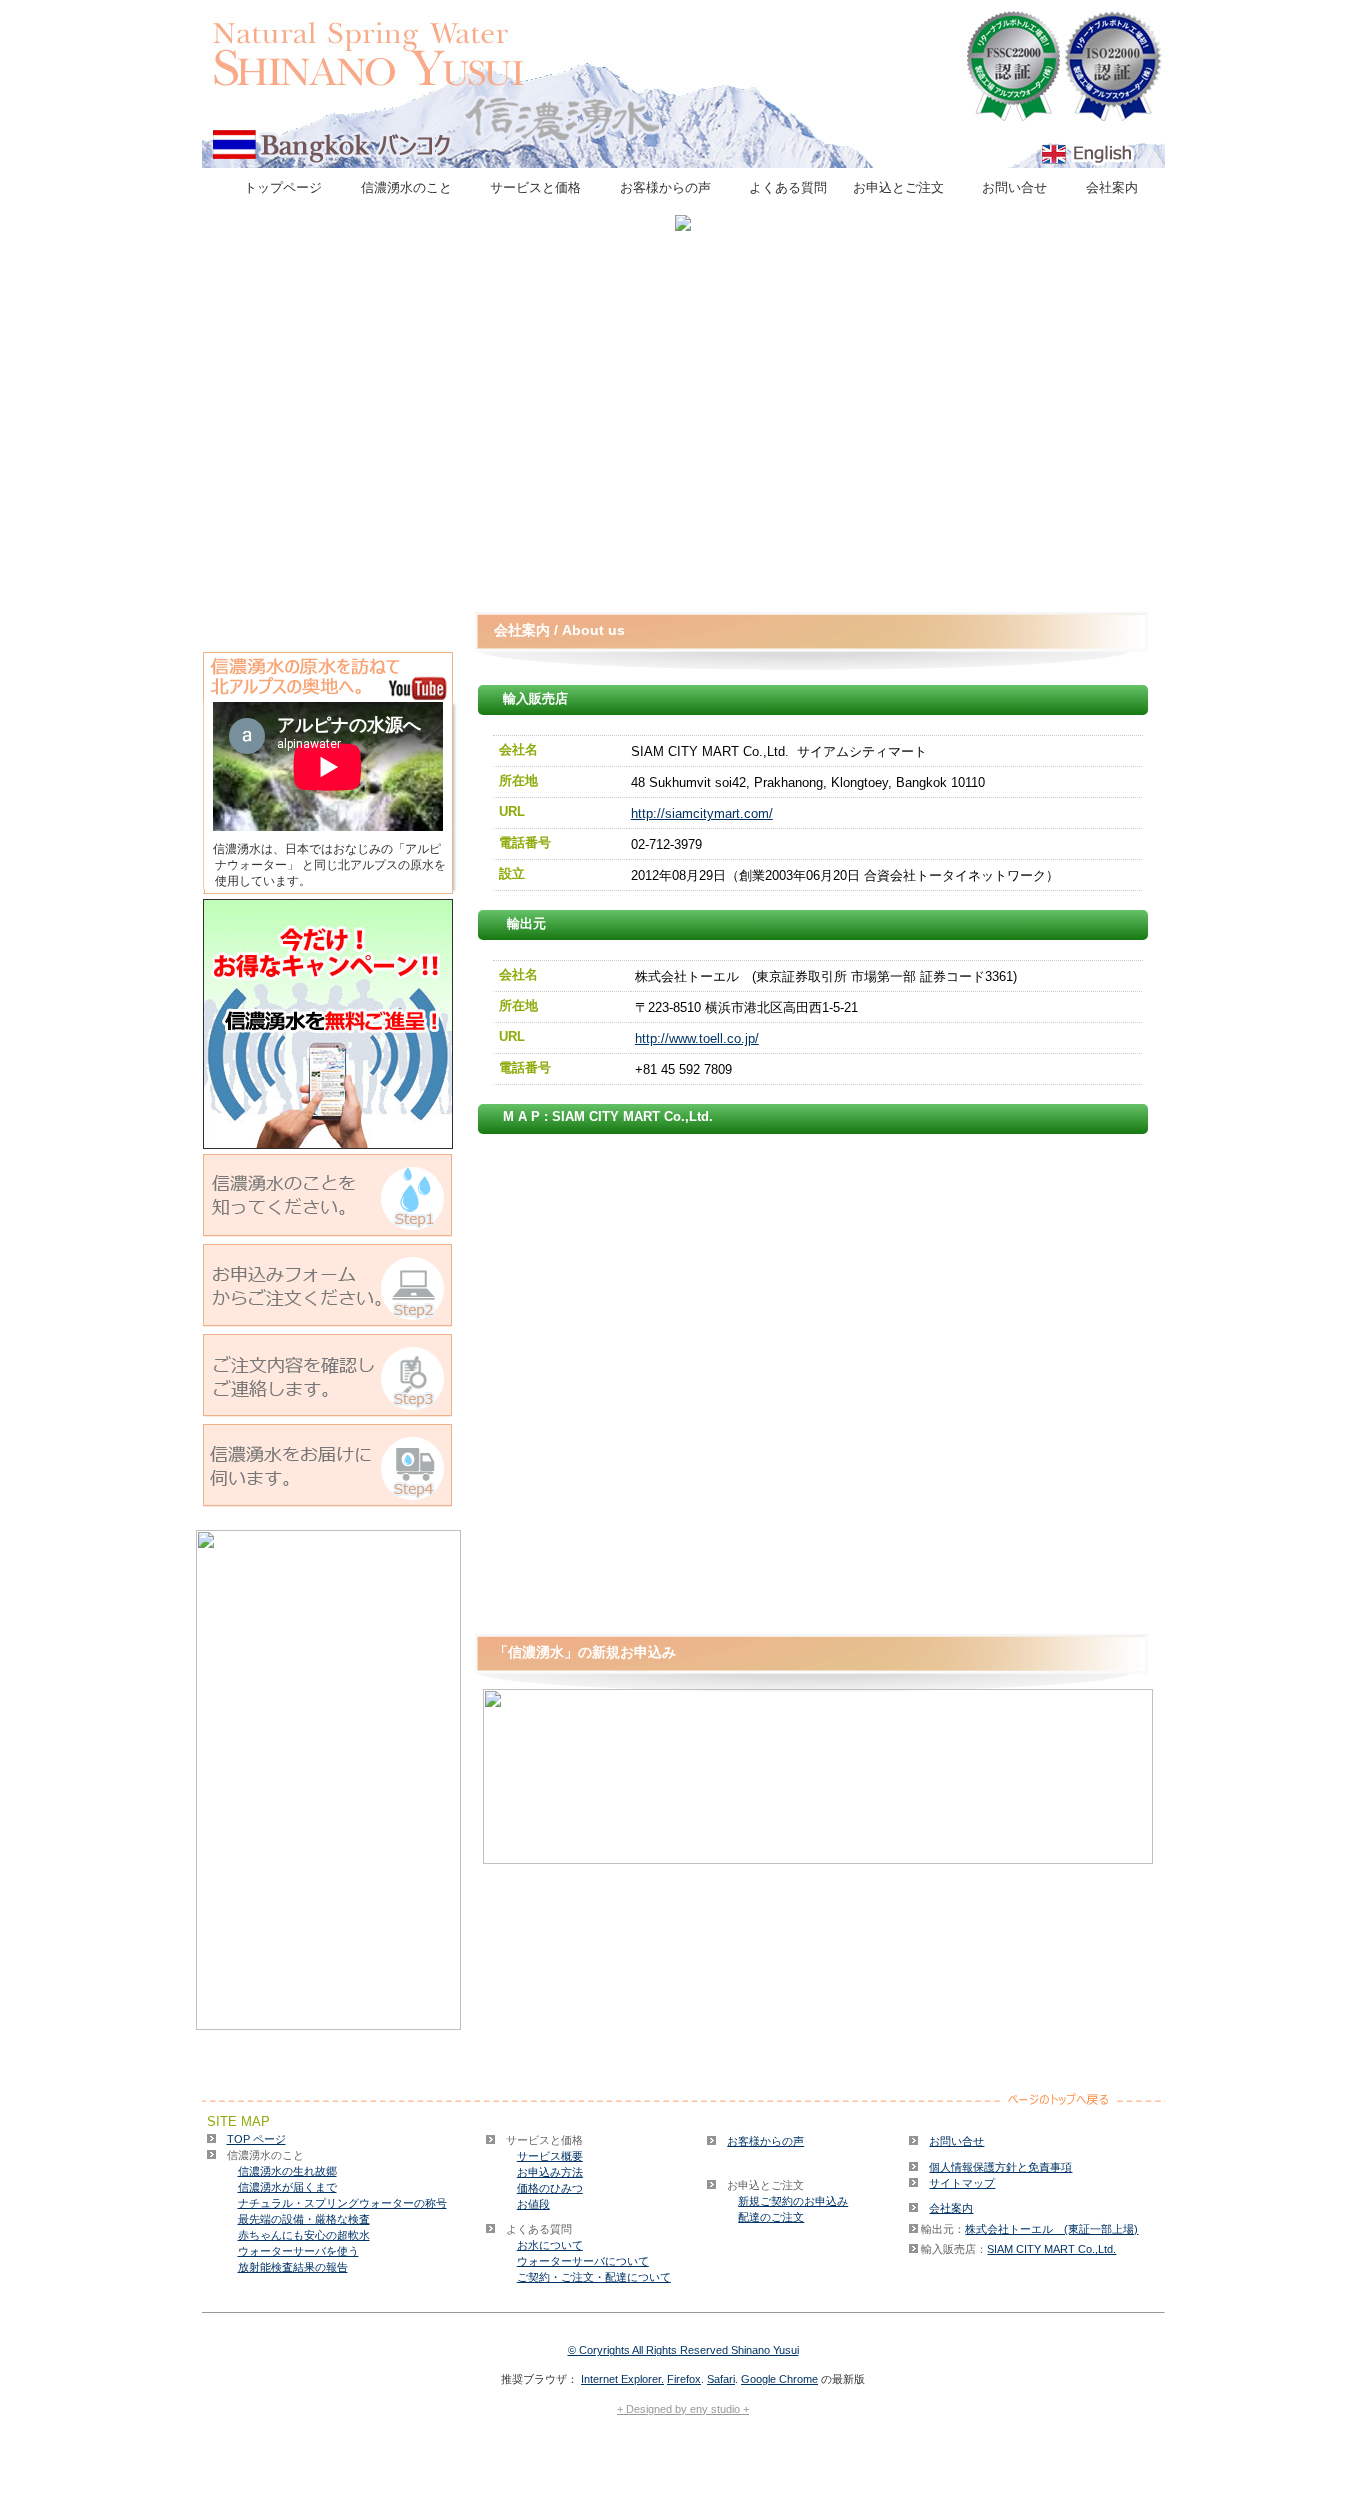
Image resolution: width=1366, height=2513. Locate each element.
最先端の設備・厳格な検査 (304, 2219)
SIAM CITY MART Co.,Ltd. (1051, 2249)
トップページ (289, 187)
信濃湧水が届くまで (287, 2187)
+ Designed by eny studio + (683, 2409)
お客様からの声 (672, 187)
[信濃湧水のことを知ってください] (328, 1143)
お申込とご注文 (905, 187)
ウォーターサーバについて (583, 2261)
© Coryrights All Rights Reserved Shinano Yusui (683, 2350)
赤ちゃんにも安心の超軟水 (304, 2235)
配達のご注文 (771, 2217)
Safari (721, 2379)
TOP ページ (256, 2139)
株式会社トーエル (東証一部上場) (1051, 2229)
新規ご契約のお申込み (793, 2201)
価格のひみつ (550, 2188)
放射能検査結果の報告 (293, 2267)
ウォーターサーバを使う (298, 2251)
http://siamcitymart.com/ (702, 813)
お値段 (533, 2204)
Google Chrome (779, 2379)
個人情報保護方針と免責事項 (1000, 2167)
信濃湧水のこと (413, 187)
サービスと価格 (542, 187)
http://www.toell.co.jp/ (697, 1038)
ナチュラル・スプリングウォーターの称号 (342, 2203)
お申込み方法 (550, 2172)
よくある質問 (788, 187)
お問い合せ (1021, 187)
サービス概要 (550, 2156)
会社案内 (1118, 187)
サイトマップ (962, 2183)
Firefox (684, 2379)
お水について (550, 2245)
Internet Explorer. (622, 2379)
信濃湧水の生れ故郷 (287, 2171)
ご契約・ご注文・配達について (594, 2277)
